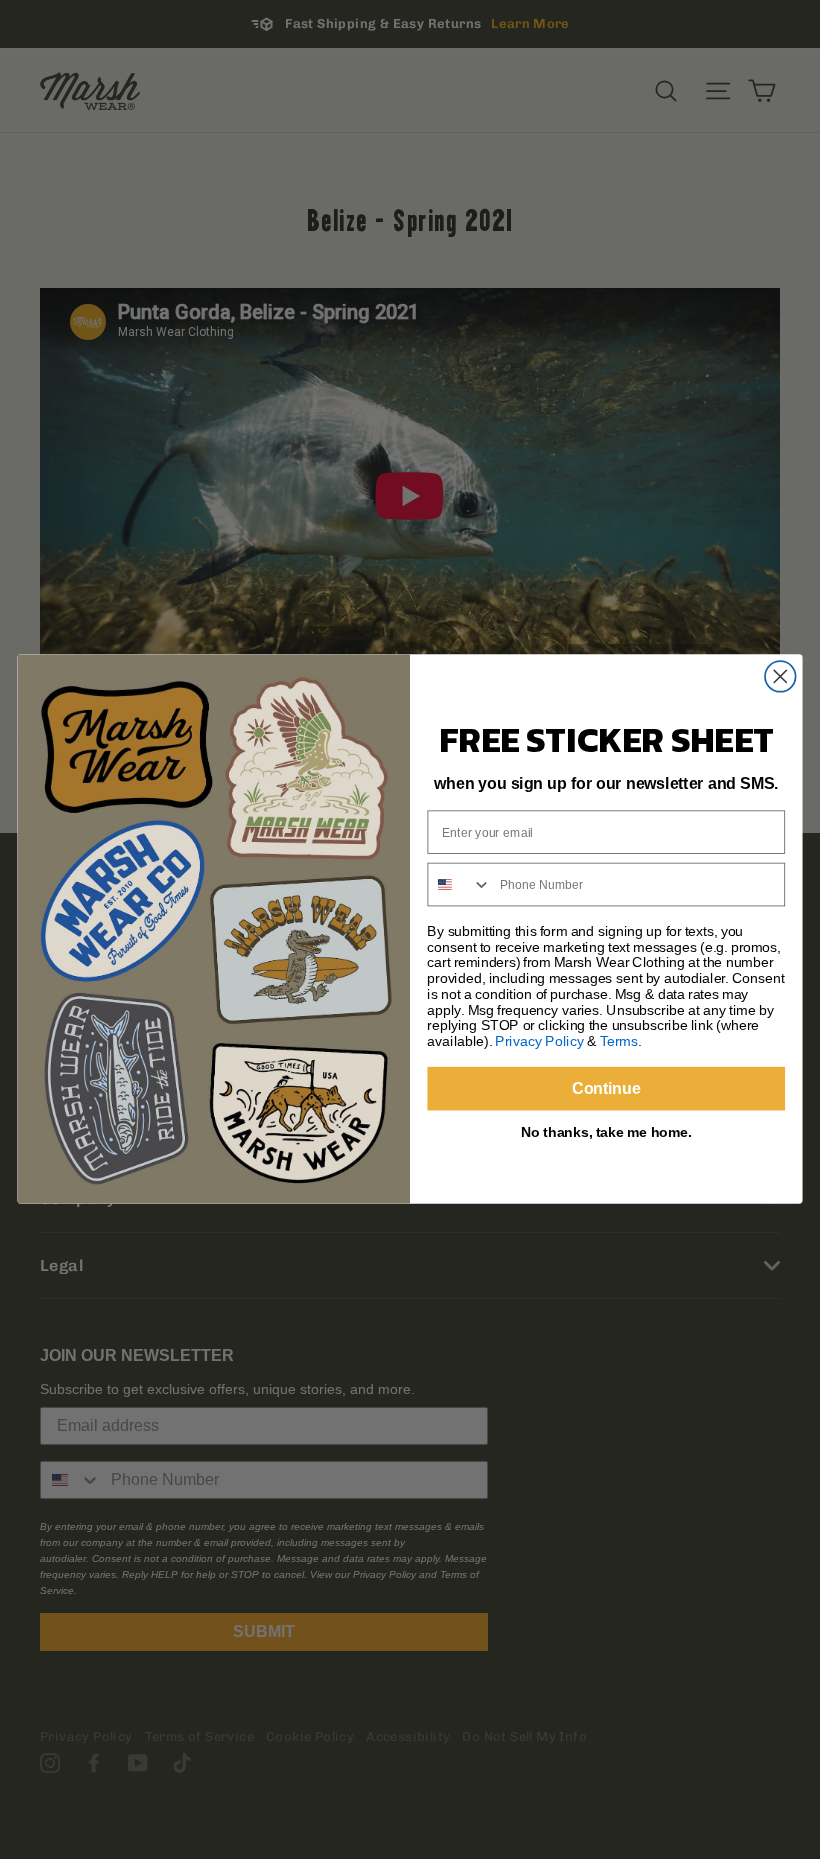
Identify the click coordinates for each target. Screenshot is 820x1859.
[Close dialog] (780, 677)
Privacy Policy (539, 1041)
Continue (606, 1088)
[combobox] (459, 885)
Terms (619, 1041)
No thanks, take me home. (606, 1131)
